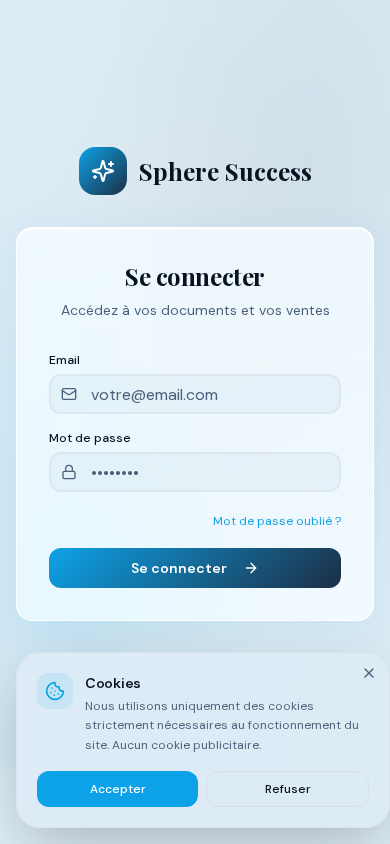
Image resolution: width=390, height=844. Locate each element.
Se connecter (179, 568)
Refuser (288, 789)
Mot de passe (90, 438)
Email (64, 360)
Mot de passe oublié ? (277, 521)
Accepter (118, 789)
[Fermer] (369, 673)
